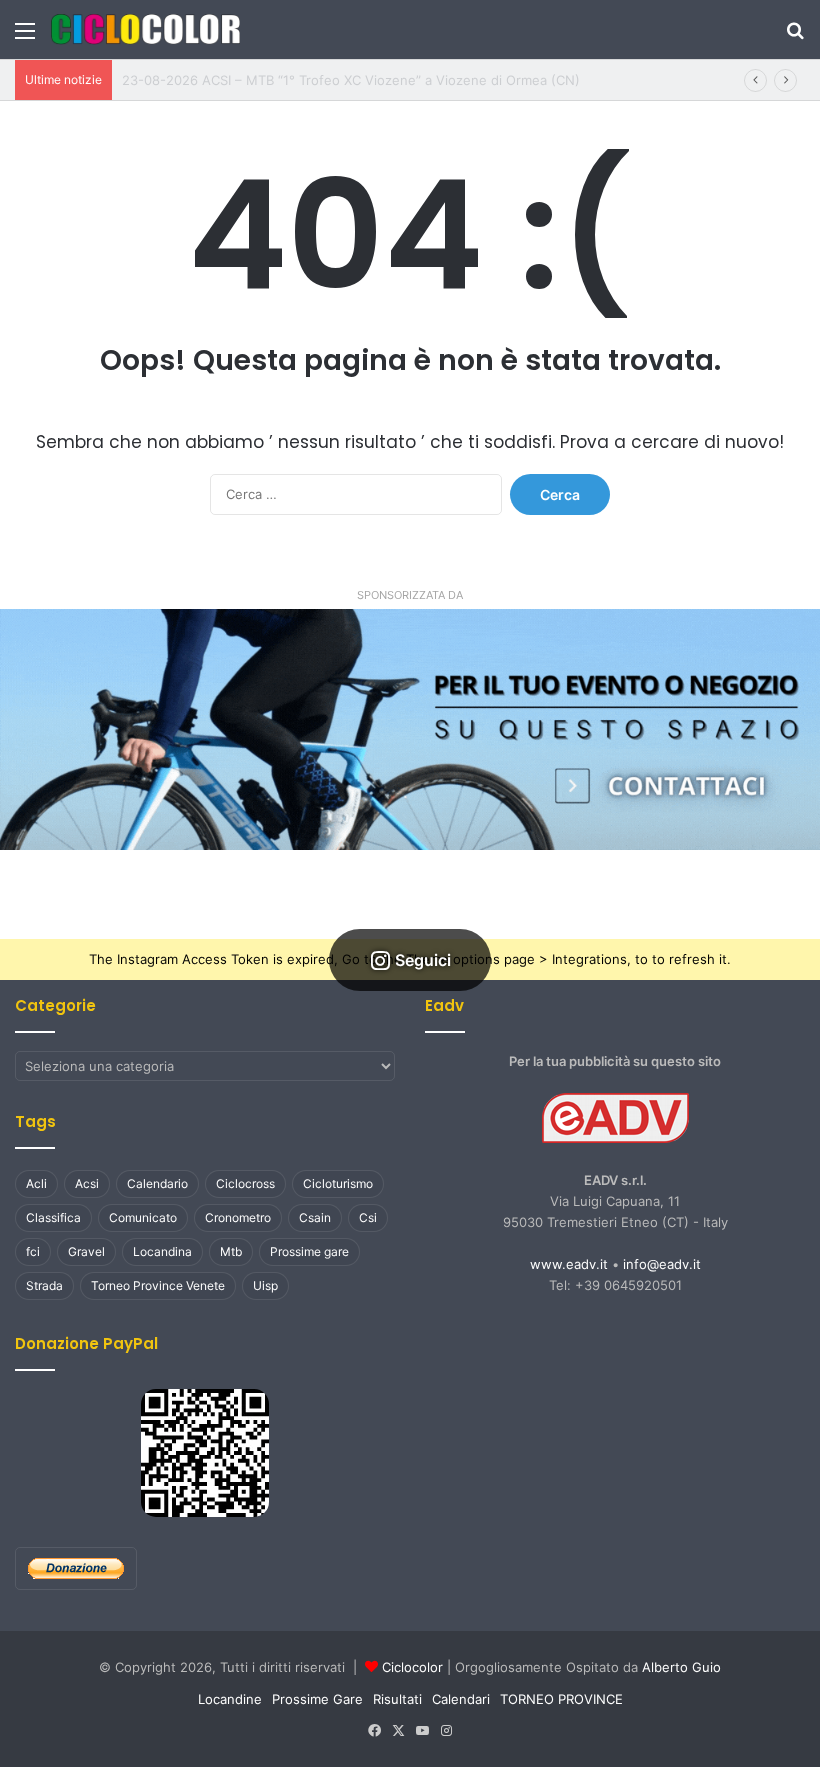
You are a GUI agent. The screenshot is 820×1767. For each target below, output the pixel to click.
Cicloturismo (338, 1183)
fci (33, 1251)
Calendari (461, 1699)
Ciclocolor (412, 1667)
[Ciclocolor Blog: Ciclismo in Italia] (145, 29)
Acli (36, 1183)
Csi (368, 1217)
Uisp (265, 1285)
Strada (44, 1285)
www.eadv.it (569, 1264)
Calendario (157, 1183)
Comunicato (143, 1217)
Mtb (231, 1251)
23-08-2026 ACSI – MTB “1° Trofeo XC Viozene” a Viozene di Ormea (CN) (351, 80)
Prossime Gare (317, 1699)
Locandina (162, 1251)
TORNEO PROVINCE (561, 1699)
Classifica (53, 1217)
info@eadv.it (662, 1264)
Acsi (87, 1183)
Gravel (86, 1251)
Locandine (230, 1699)
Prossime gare (309, 1251)
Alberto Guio (681, 1667)
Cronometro (238, 1217)
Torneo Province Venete (158, 1285)
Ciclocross (245, 1183)
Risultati (397, 1699)
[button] (410, 729)
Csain (315, 1217)
